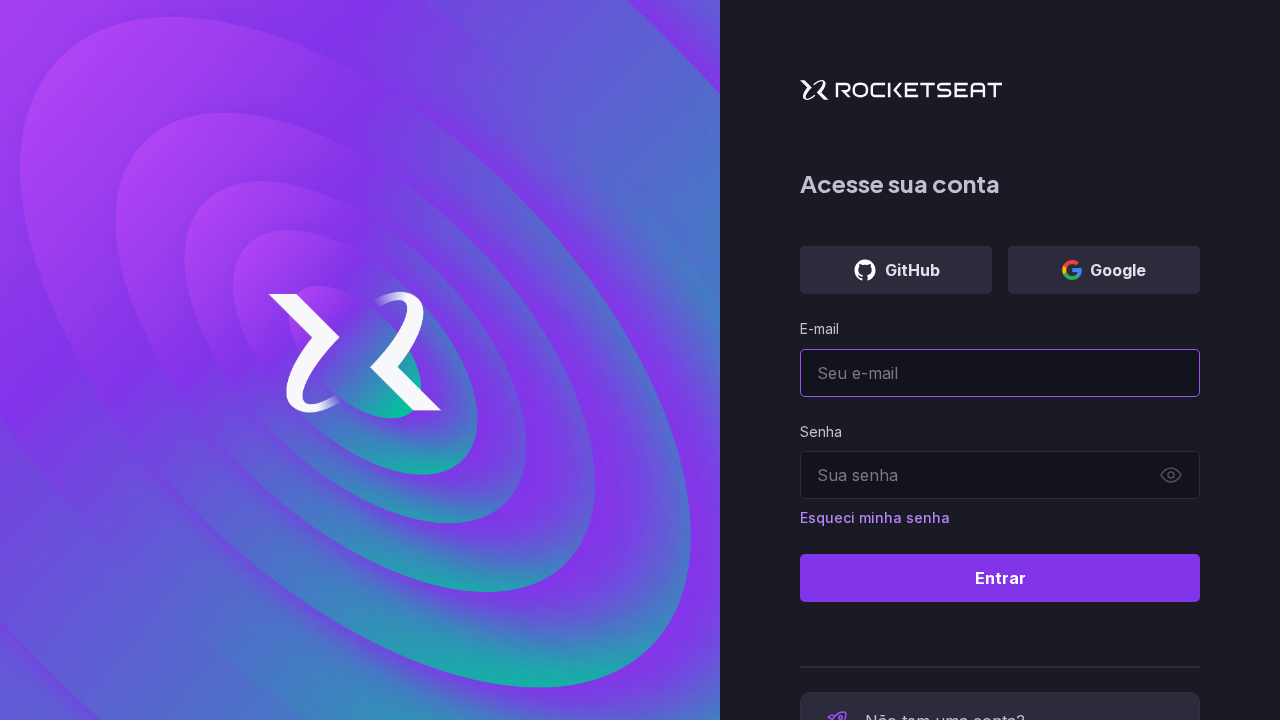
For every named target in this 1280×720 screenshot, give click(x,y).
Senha (821, 431)
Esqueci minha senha (875, 517)
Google (1118, 270)
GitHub (912, 270)
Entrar (1000, 578)
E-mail (819, 328)
